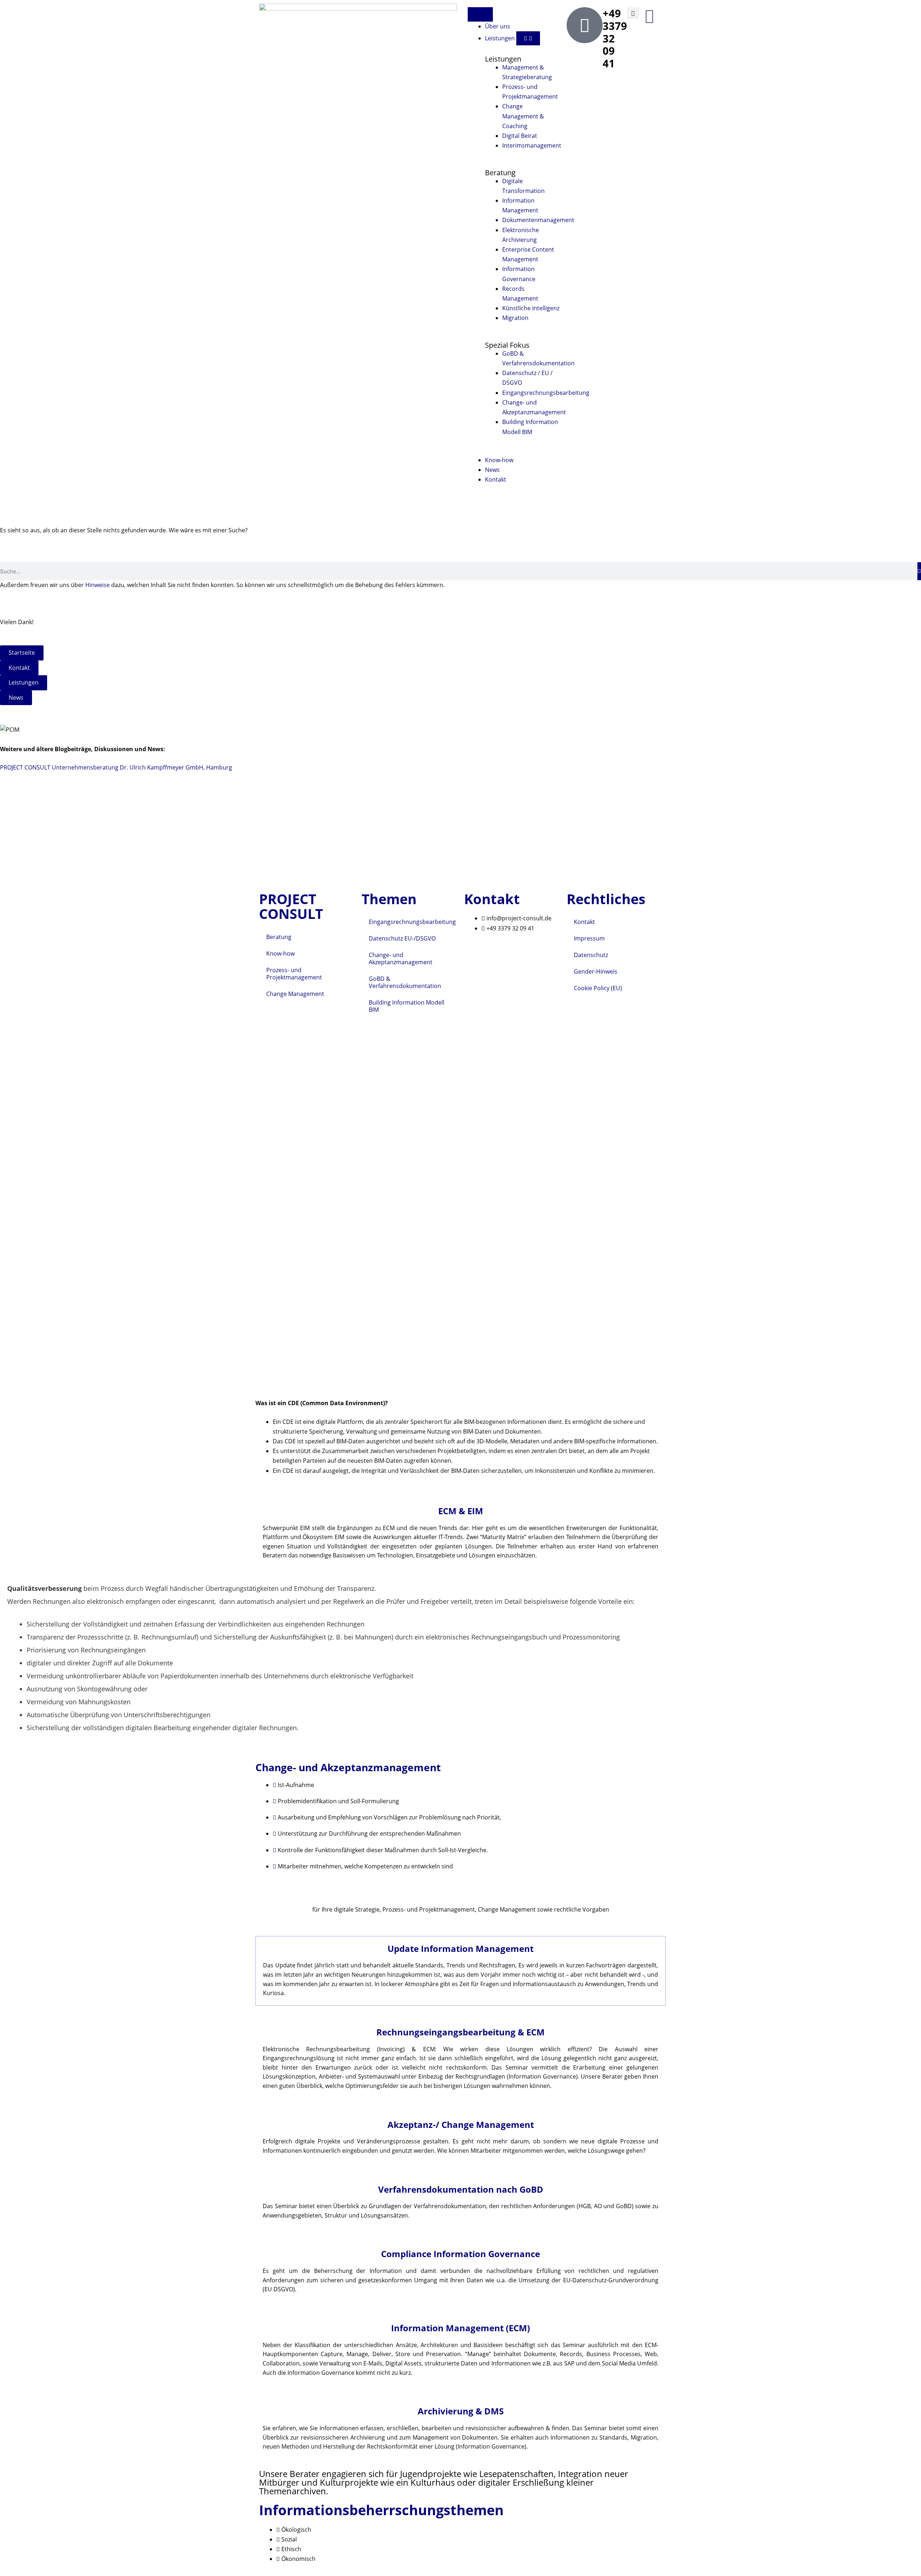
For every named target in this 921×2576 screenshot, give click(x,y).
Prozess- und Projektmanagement (294, 974)
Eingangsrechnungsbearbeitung (412, 922)
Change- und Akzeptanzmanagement (401, 958)
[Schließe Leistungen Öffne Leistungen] (528, 39)
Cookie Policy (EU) (598, 988)
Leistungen (503, 59)
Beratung (500, 173)
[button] (633, 13)
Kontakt (584, 922)
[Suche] (919, 571)
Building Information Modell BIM (407, 1006)
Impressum (589, 938)
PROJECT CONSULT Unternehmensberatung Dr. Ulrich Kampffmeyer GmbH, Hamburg (116, 767)
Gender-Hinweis (596, 971)
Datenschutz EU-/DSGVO (402, 938)
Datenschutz (591, 955)
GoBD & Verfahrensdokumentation (405, 982)
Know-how (280, 953)
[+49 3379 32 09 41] (585, 25)
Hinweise (97, 585)
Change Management (295, 994)
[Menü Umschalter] (480, 14)
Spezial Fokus (507, 345)
